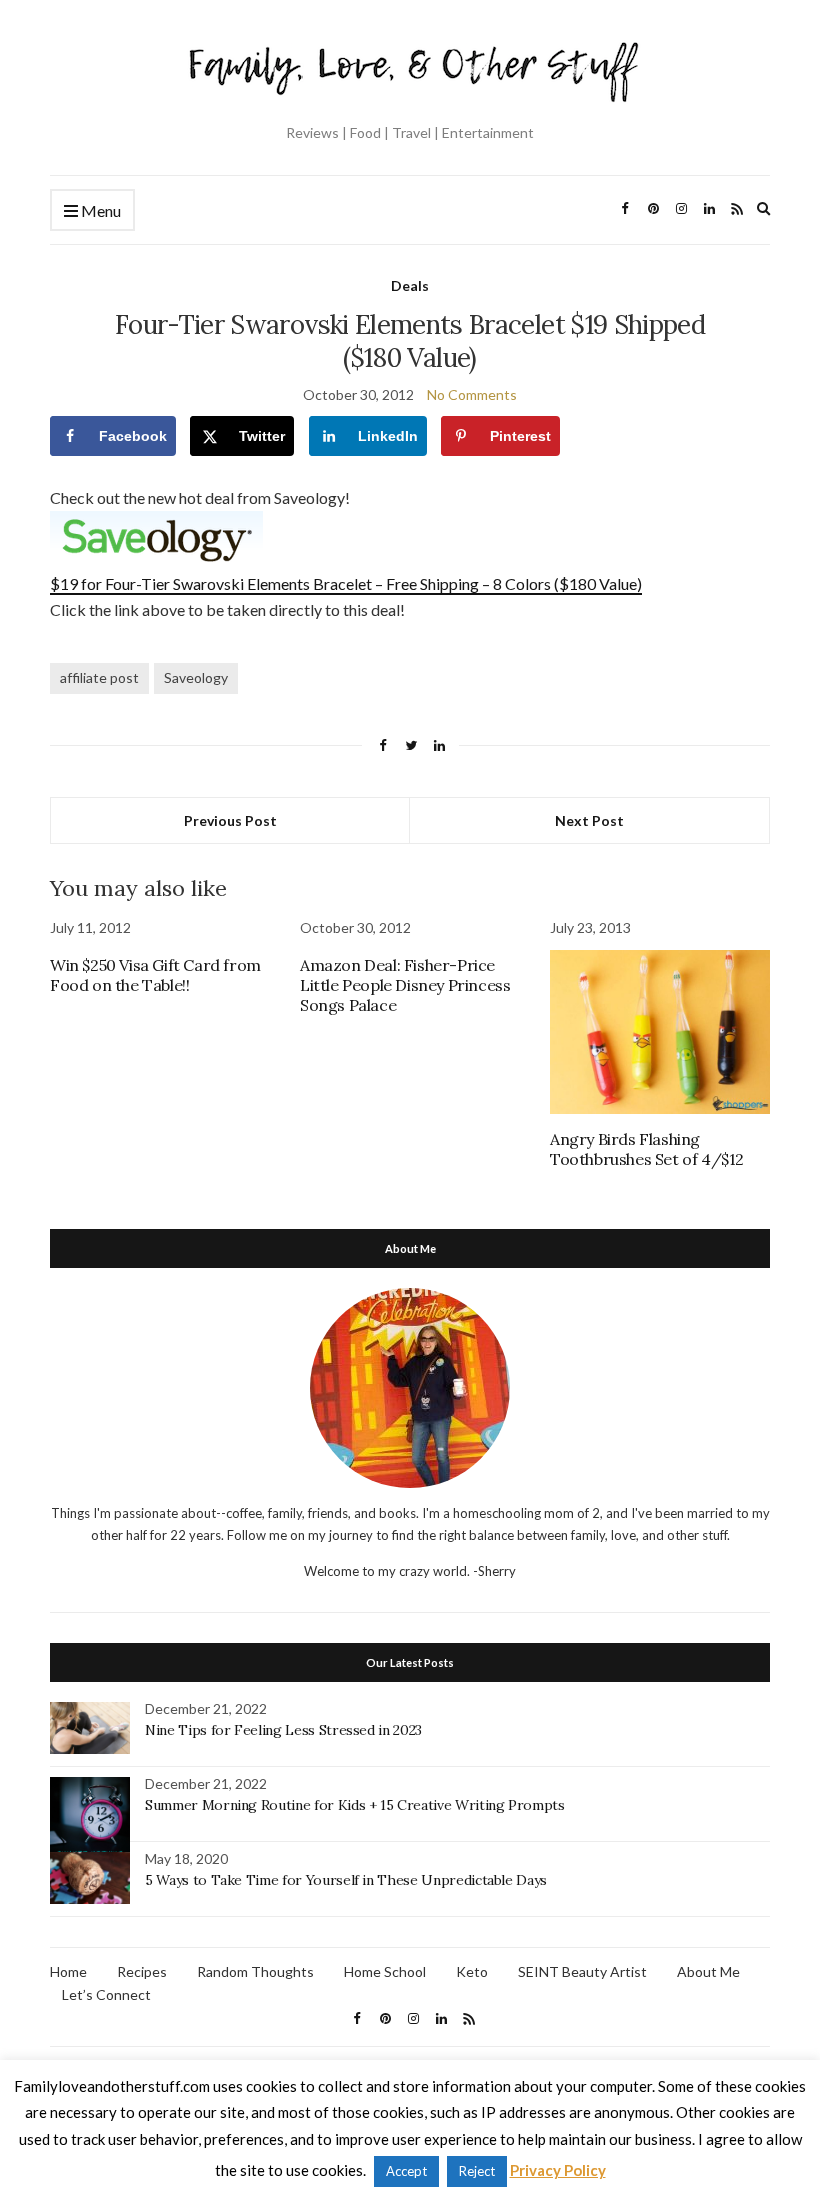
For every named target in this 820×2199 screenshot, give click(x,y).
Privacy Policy (558, 2170)
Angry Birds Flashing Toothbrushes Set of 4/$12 (647, 1149)
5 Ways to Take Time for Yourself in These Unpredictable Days (346, 1880)
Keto (472, 1971)
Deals (410, 285)
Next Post (589, 820)
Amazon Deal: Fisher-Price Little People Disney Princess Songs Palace (405, 985)
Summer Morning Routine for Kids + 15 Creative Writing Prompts (355, 1805)
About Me (708, 1971)
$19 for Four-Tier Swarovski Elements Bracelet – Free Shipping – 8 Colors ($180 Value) (346, 583)
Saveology (196, 677)
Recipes (142, 1971)
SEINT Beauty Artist (582, 1971)
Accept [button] (406, 2171)
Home (68, 1971)
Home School (385, 1971)
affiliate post (99, 677)
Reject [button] (477, 2171)
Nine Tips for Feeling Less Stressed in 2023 (283, 1730)
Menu (99, 210)
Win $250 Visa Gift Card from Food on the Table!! (155, 975)
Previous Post (230, 820)
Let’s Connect (106, 1994)
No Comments (472, 394)
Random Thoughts (255, 1971)
